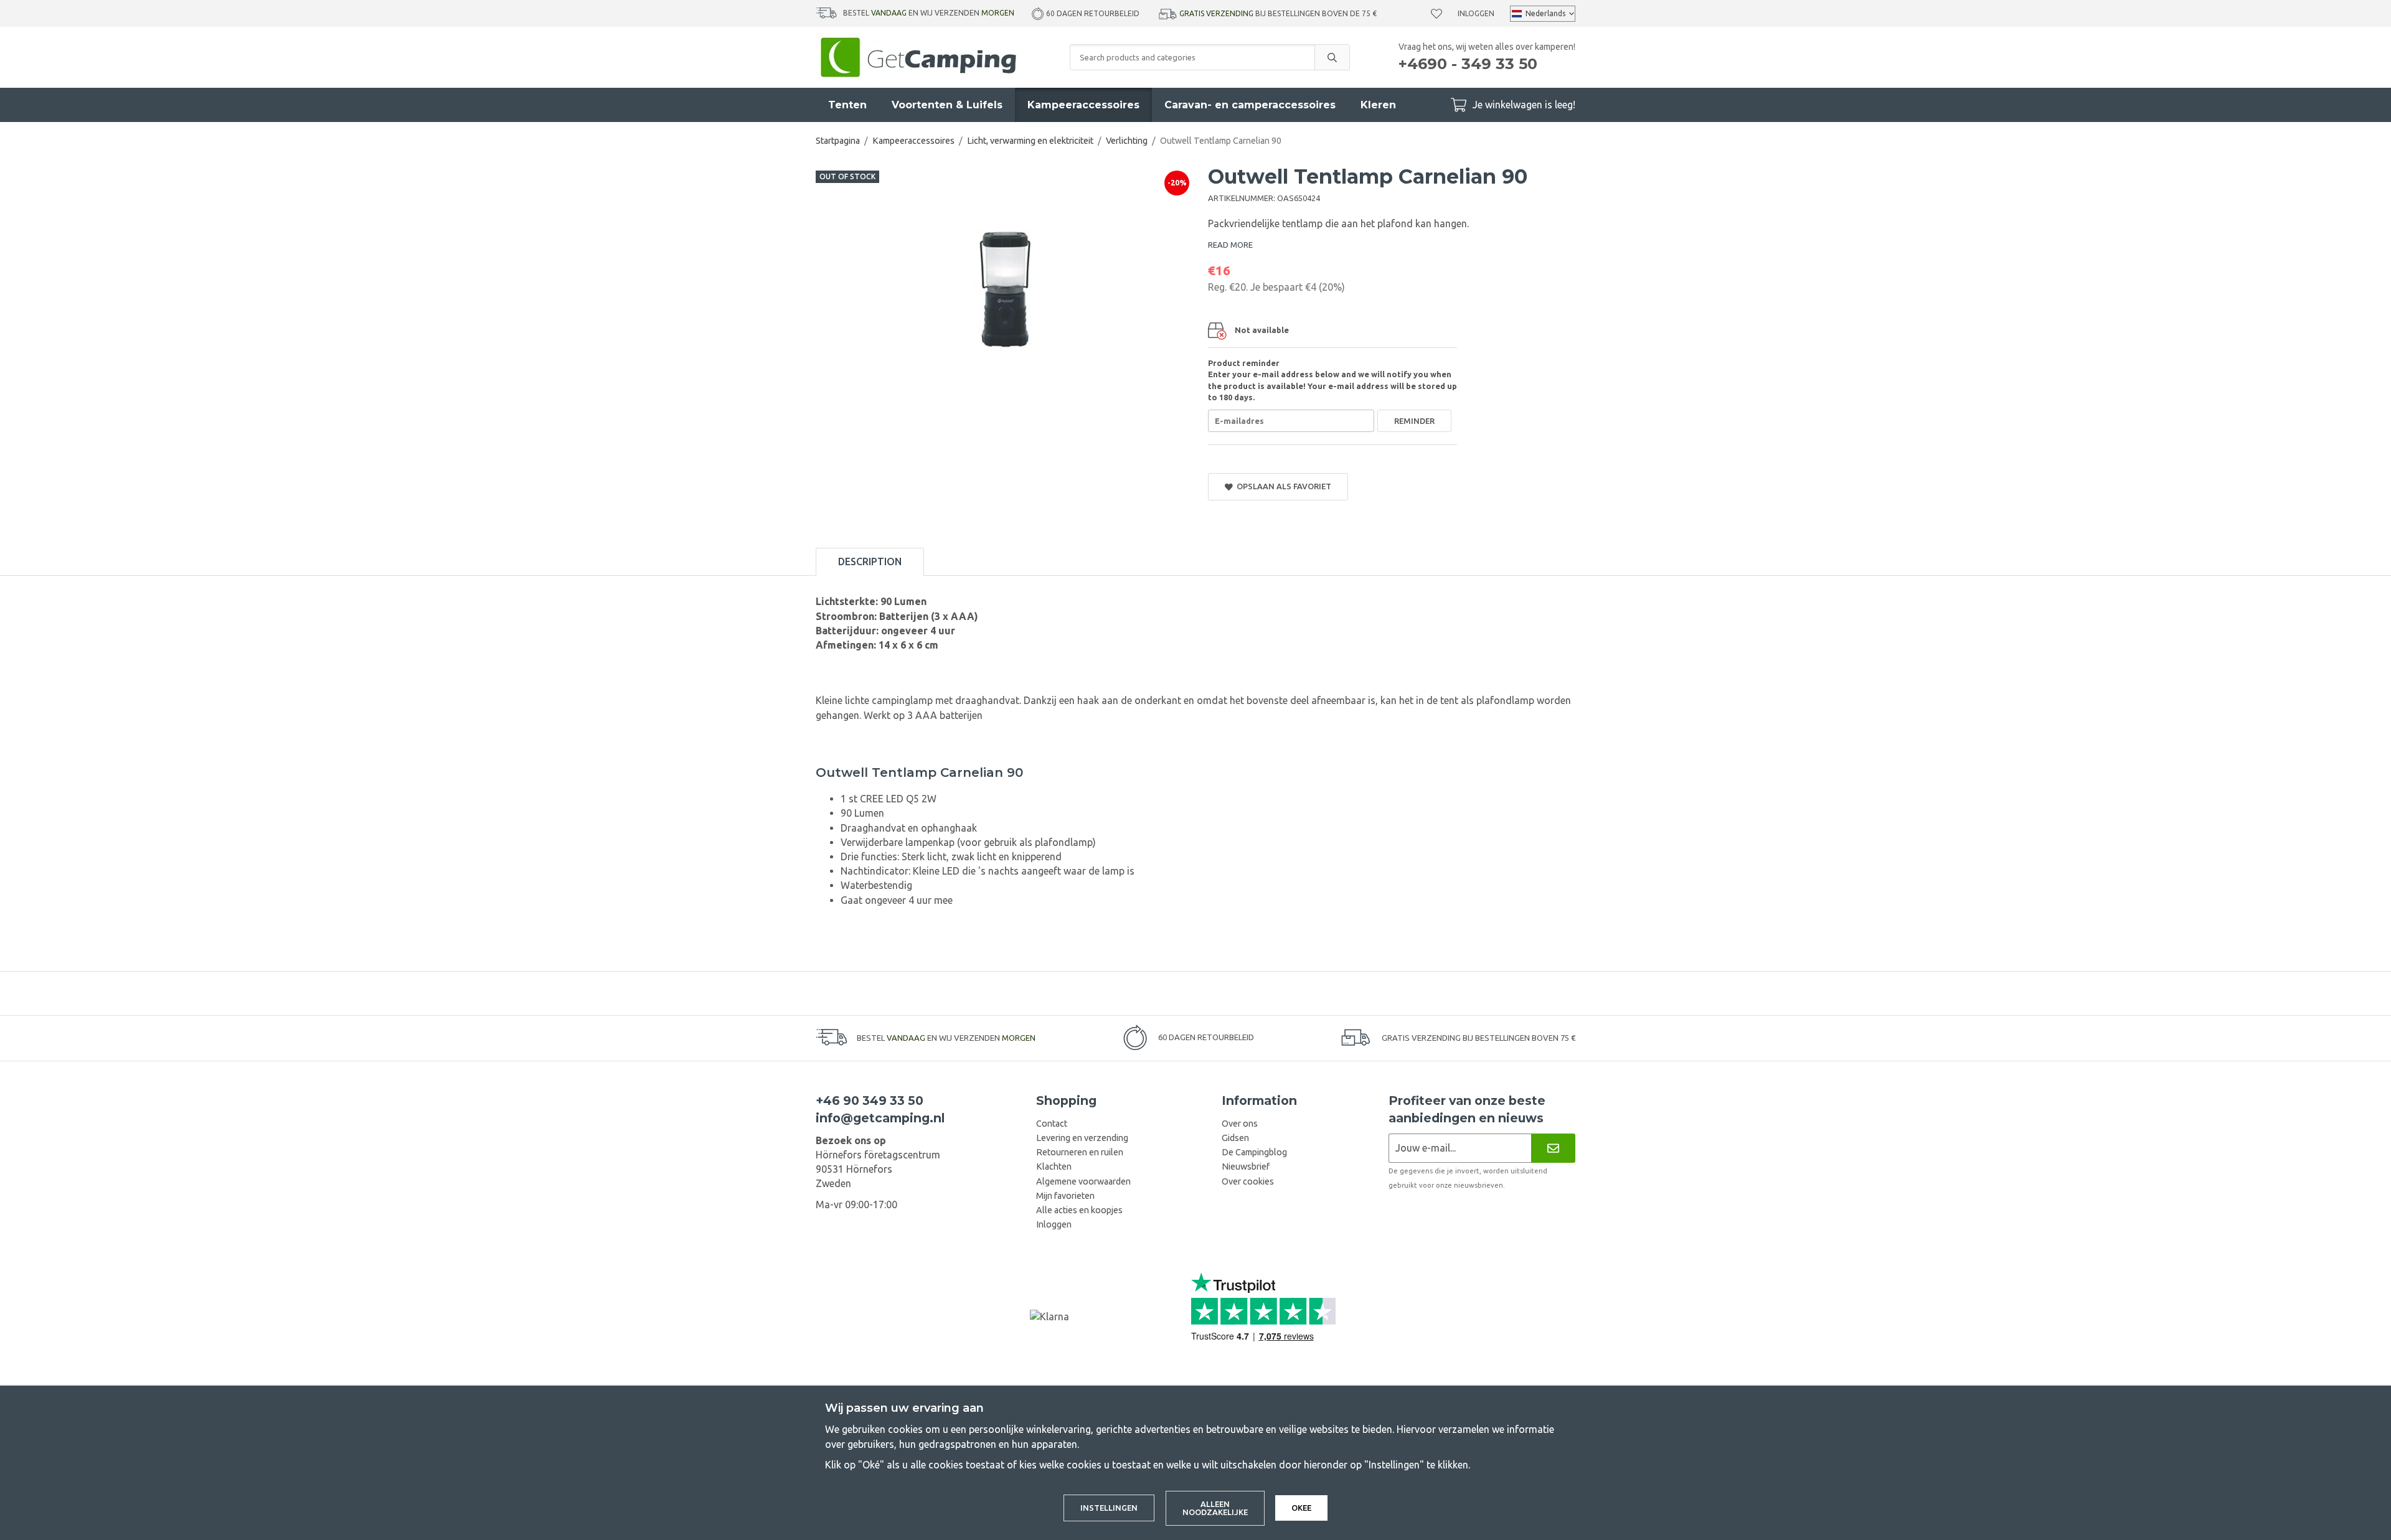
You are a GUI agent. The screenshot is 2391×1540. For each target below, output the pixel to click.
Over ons (1240, 1124)
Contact (1052, 1124)
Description (870, 561)
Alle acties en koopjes (1079, 1210)
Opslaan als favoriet (1282, 486)
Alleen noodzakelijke (1215, 1508)
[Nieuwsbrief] (1553, 1148)
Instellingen (1109, 1508)
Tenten (847, 105)
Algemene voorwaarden (1083, 1181)
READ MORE (1230, 245)
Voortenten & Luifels (947, 105)
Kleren (1378, 105)
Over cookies (1248, 1181)
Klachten (1054, 1167)
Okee (1301, 1508)
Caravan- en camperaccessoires (1250, 105)
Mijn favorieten (1065, 1196)
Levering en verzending (1082, 1138)
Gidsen (1235, 1138)
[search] (1332, 57)
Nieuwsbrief (1246, 1167)
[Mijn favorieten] (1436, 14)
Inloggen (1476, 13)
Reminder (1414, 421)
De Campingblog (1254, 1152)
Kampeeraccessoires (1083, 105)
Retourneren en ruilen (1080, 1152)
